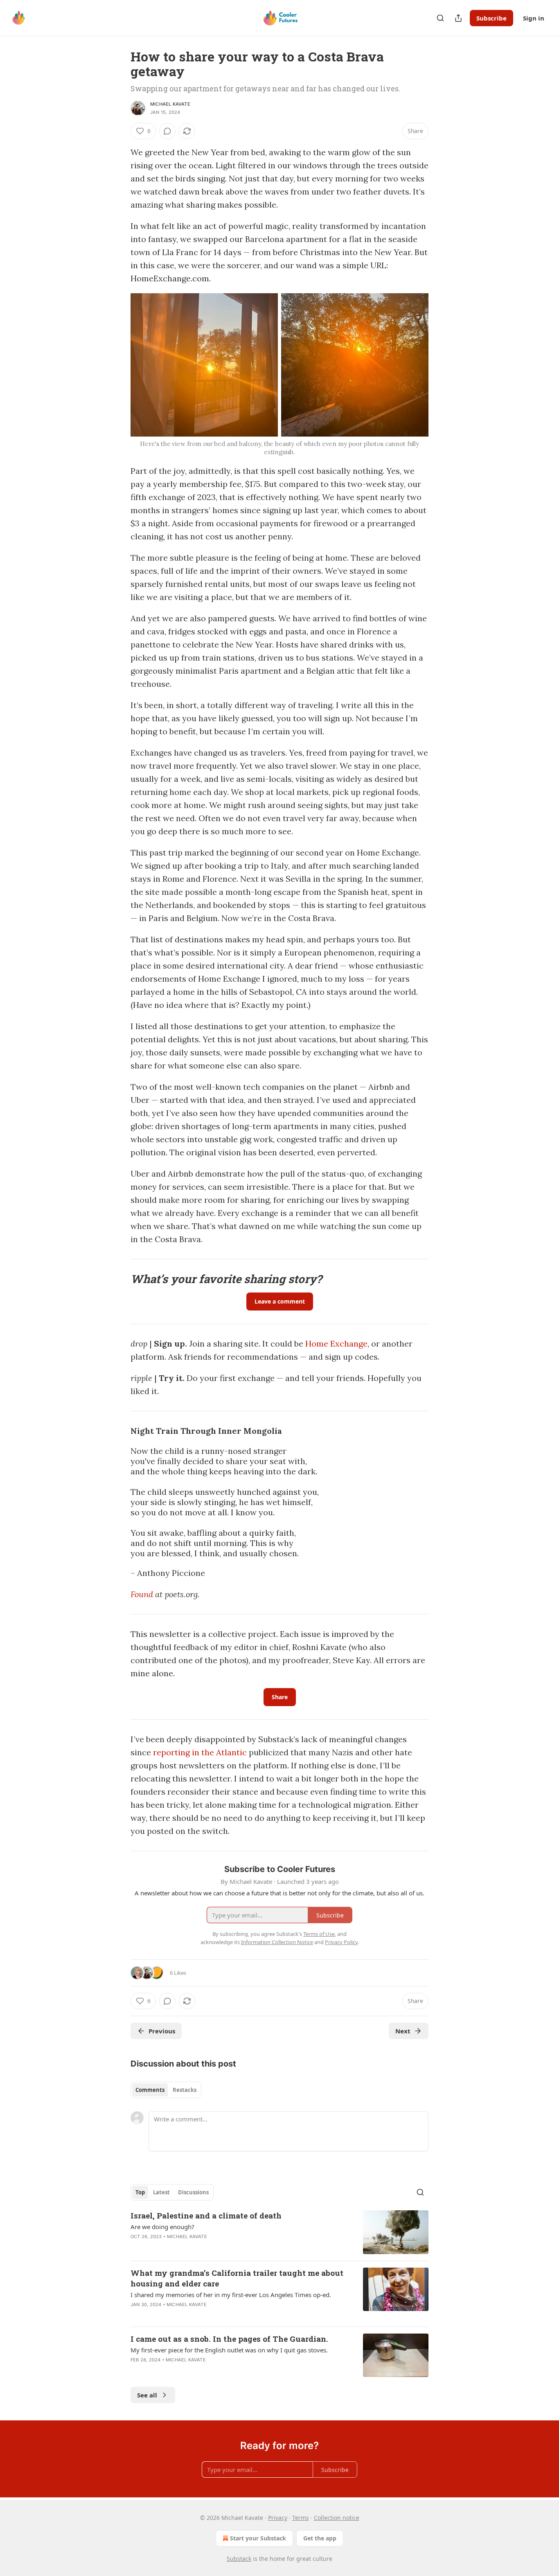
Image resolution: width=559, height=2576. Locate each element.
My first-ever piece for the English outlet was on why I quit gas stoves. (229, 2350)
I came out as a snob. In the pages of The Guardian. (229, 2339)
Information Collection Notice (277, 1942)
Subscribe (491, 18)
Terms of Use (319, 1934)
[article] (279, 2232)
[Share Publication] (458, 18)
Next (403, 2031)
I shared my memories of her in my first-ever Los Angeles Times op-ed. (231, 2295)
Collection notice (337, 2518)
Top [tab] (140, 2192)
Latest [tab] (161, 2192)
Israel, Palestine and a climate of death (206, 2215)
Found (142, 1594)
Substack (239, 2559)
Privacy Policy (341, 1942)
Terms (301, 2518)
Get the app (320, 2538)
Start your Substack (258, 2538)
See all (147, 2395)
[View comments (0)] (167, 131)
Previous (162, 2031)
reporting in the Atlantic (200, 1752)
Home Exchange (336, 1343)
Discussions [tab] (193, 2192)
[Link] (119, 1279)
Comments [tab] (150, 2090)
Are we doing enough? (162, 2227)
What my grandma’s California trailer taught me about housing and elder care (237, 2278)
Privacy (278, 2518)
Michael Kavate (170, 104)
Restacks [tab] (185, 2090)
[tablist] (166, 2090)
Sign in (534, 18)
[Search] (440, 18)
